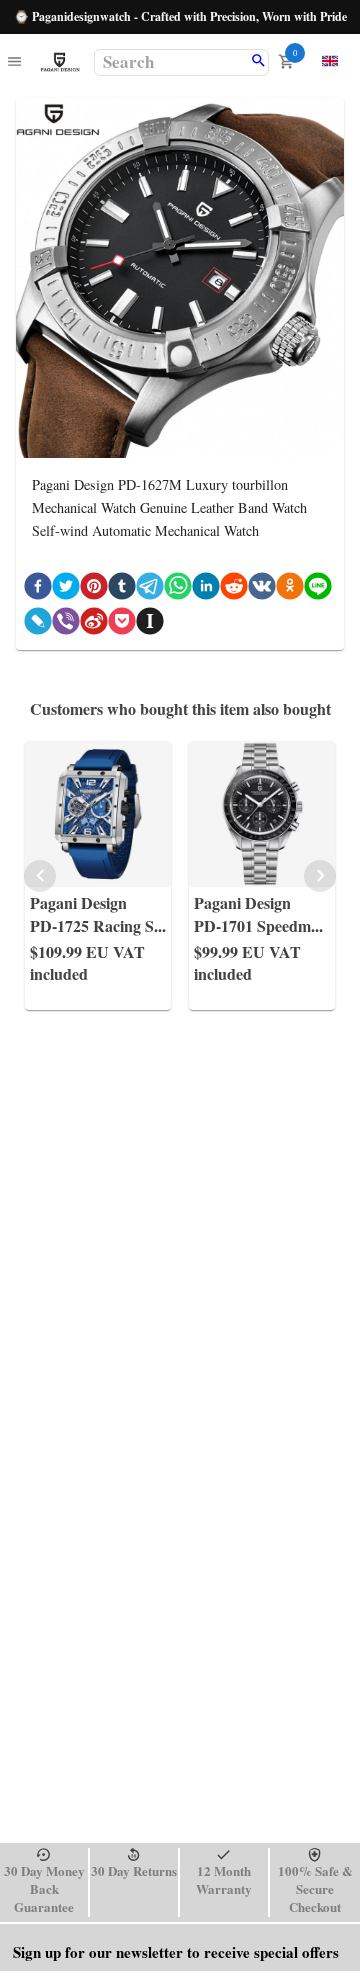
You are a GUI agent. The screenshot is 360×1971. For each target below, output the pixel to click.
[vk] (262, 589)
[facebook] (38, 589)
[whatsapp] (178, 589)
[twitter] (66, 589)
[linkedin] (206, 589)
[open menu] (14, 62)
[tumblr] (122, 589)
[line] (318, 589)
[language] (330, 61)
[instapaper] (150, 624)
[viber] (66, 624)
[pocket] (122, 624)
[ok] (290, 589)
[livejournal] (38, 624)
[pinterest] (94, 589)
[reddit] (234, 589)
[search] (258, 62)
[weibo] (94, 624)
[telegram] (150, 589)
